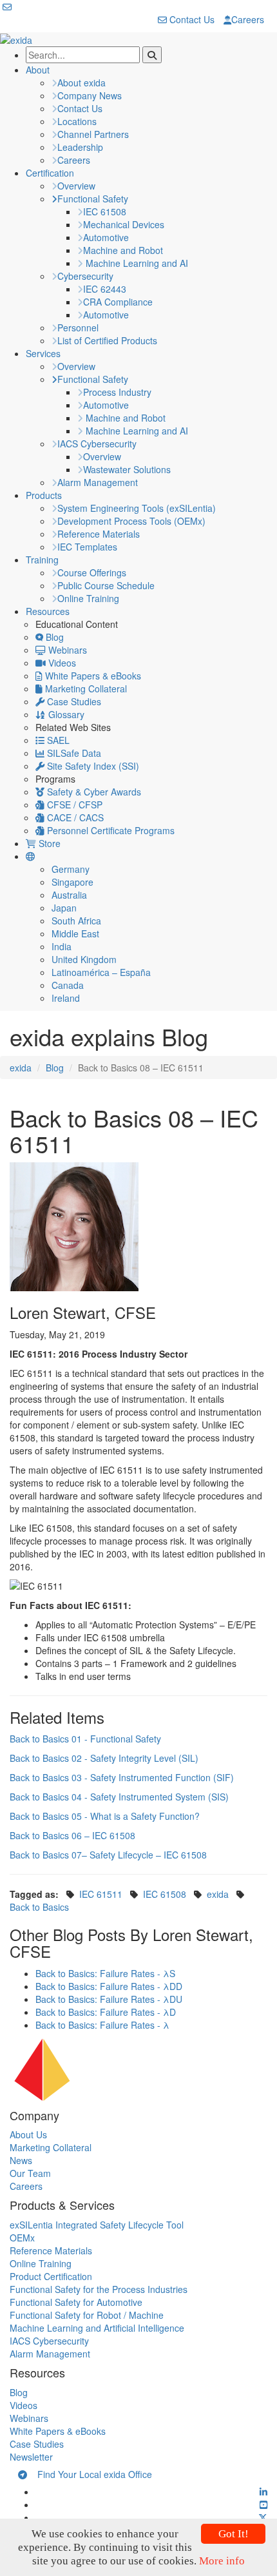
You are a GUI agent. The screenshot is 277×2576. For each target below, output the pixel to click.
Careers (248, 19)
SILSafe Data (73, 753)
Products (44, 495)
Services (43, 353)
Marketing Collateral (85, 688)
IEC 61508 (105, 211)
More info (222, 2561)
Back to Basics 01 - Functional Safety (85, 1739)
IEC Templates (87, 547)
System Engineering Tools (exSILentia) (137, 508)
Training (42, 560)
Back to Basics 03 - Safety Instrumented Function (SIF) (122, 1777)
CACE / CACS (74, 817)
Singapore (72, 882)
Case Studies (73, 701)
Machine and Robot (123, 250)
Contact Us (191, 19)
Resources (48, 611)
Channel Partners (93, 134)
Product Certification (51, 2276)
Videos (61, 663)
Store (48, 843)
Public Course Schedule (106, 585)
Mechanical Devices (124, 224)
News (21, 2160)
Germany (71, 869)
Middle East (75, 933)
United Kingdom (84, 959)
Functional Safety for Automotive (76, 2302)
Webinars (66, 650)
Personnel (78, 327)
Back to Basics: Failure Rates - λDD (109, 1986)
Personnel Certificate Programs (110, 830)
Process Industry (117, 392)
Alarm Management (98, 482)
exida (21, 1068)
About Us (28, 2134)
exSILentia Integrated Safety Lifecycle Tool (97, 2225)
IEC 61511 (101, 1894)
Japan (64, 908)
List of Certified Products (107, 340)
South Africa (76, 921)
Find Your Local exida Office (90, 2474)
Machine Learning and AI (136, 263)
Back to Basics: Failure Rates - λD (106, 2012)
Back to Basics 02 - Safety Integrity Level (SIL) (104, 1758)
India (62, 946)
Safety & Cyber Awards (93, 792)
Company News (90, 95)
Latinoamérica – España (101, 972)
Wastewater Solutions (127, 469)
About (38, 70)
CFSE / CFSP (73, 805)
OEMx (22, 2238)
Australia (69, 895)
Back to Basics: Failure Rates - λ (102, 2025)
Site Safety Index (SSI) (92, 766)
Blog (53, 637)
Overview (76, 186)
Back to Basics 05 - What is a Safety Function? (105, 1816)
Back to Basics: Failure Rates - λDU (109, 1999)
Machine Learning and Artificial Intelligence (97, 2328)
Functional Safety (93, 199)
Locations (77, 121)
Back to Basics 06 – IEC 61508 (72, 1835)
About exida (81, 83)
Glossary (65, 714)
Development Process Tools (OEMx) (131, 521)
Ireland (66, 998)
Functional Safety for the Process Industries (99, 2289)
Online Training (88, 598)
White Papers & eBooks (92, 676)
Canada (68, 985)
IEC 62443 (105, 289)
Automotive (106, 237)
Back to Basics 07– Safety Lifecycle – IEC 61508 (108, 1855)
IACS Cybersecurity (97, 444)
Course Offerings (92, 572)
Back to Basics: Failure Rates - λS (105, 1973)
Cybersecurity (85, 276)
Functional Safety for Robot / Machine (87, 2315)
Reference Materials (99, 534)
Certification (50, 173)
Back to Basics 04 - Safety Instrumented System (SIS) (119, 1797)
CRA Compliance (118, 302)
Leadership (80, 147)
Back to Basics (39, 1907)
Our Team (30, 2173)
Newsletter (31, 2457)
